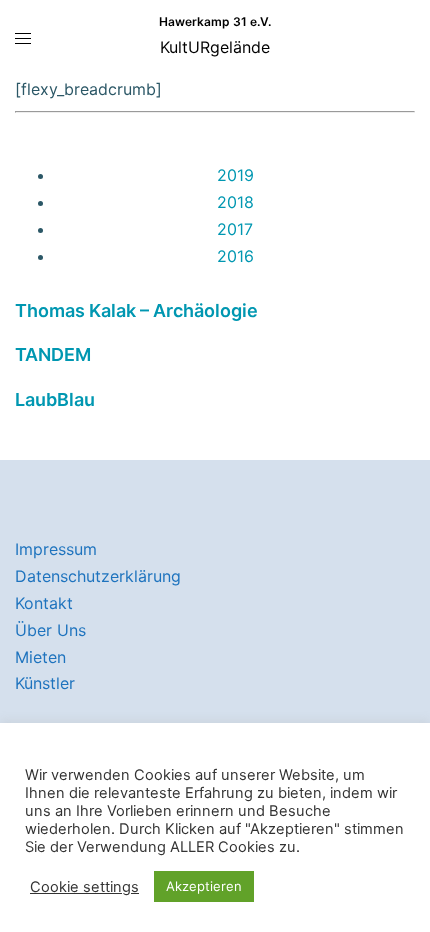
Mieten (40, 657)
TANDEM (53, 354)
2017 (235, 229)
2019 (235, 175)
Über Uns (50, 630)
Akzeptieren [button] (204, 886)
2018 (235, 202)
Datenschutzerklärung (98, 576)
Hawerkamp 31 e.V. (215, 21)
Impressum (56, 549)
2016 (235, 256)
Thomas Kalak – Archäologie (136, 310)
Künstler (45, 683)
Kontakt (44, 603)
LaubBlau (55, 399)
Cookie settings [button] (84, 887)
